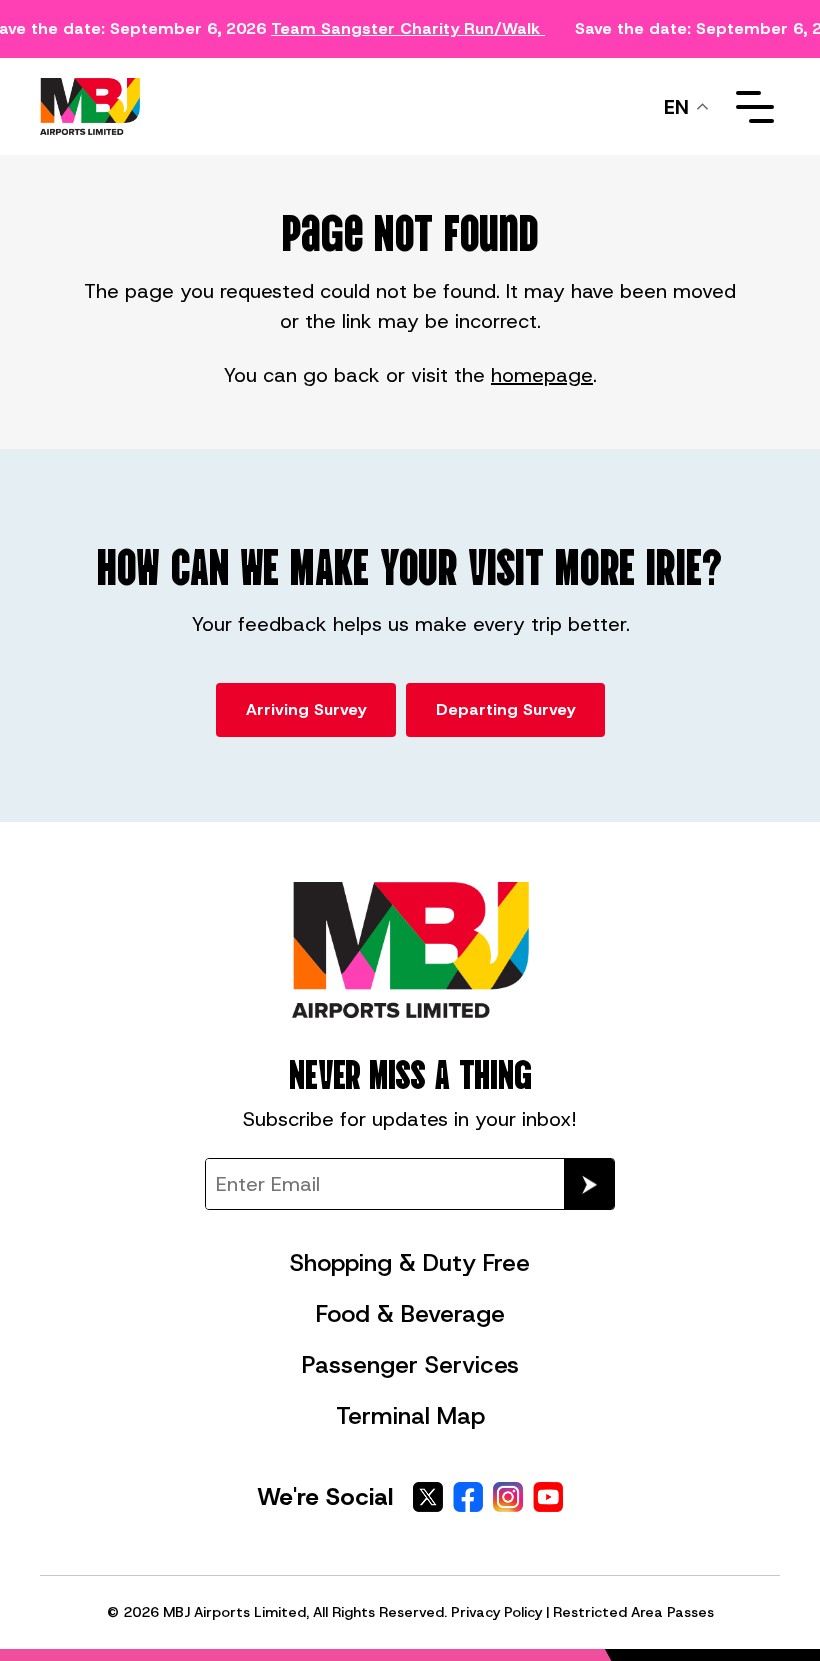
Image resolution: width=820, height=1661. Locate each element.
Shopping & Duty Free (410, 1263)
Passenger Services (410, 1365)
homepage (542, 375)
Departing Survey (505, 709)
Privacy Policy (496, 1612)
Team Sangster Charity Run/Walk (406, 28)
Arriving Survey (306, 709)
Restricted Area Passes (633, 1612)
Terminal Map (410, 1416)
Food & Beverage (410, 1314)
